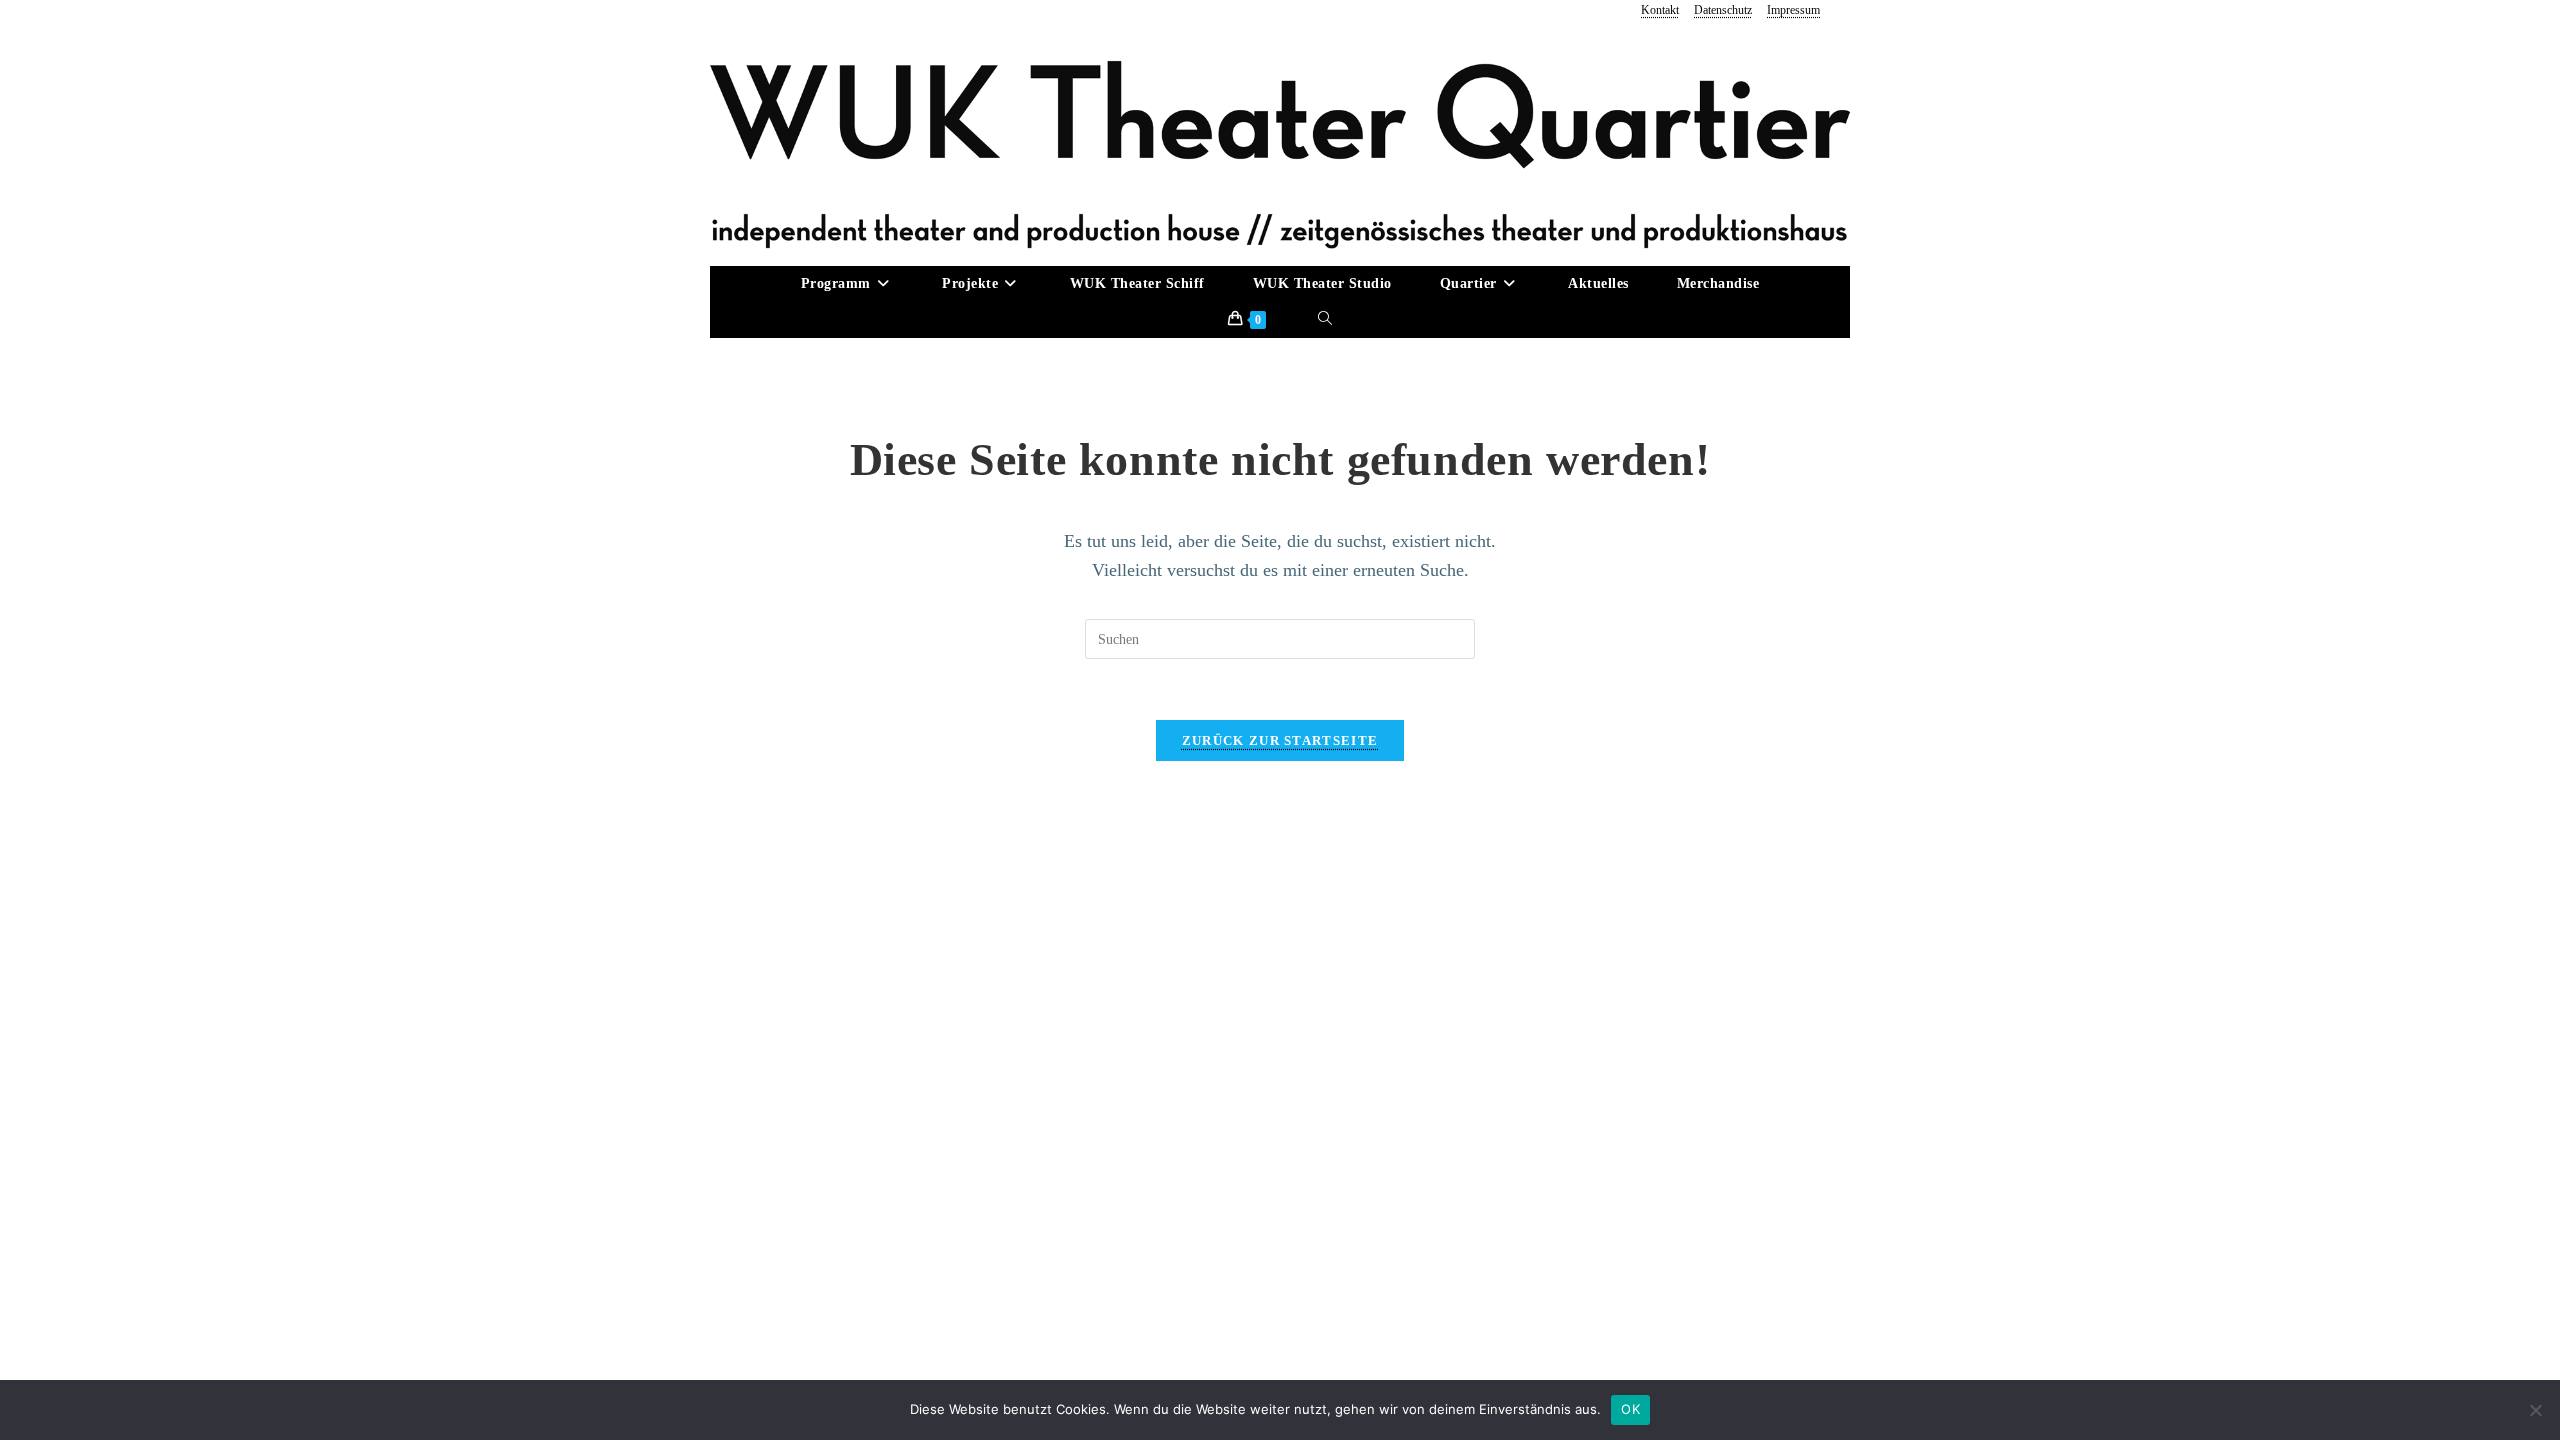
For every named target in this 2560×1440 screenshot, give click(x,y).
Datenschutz (1723, 10)
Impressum (1793, 10)
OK (1630, 1409)
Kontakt (1660, 10)
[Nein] (2535, 1410)
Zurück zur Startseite (1280, 740)
